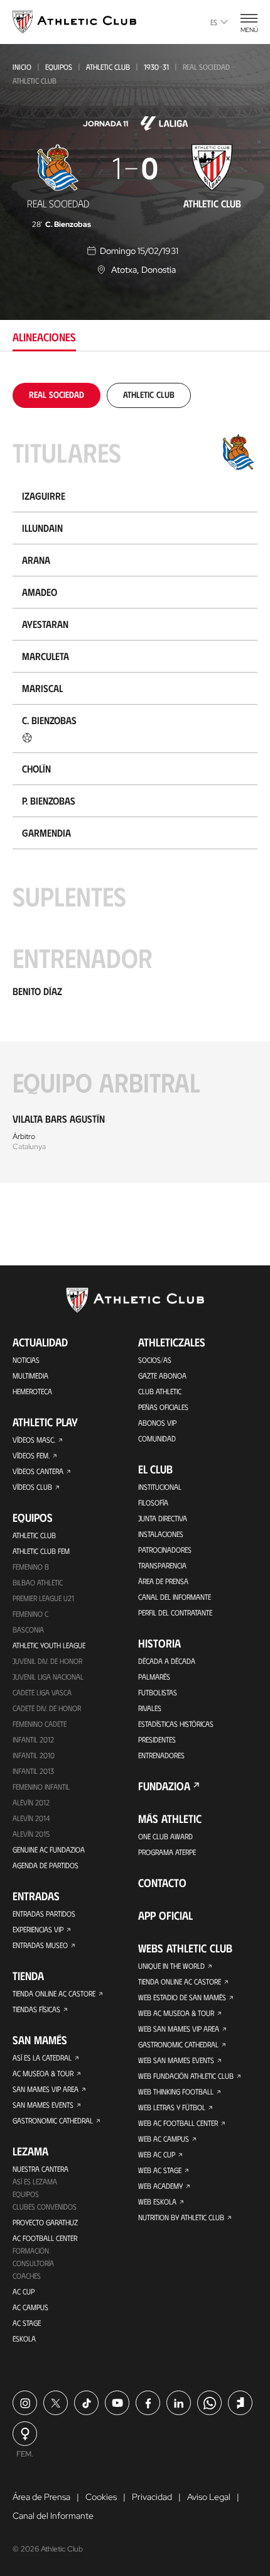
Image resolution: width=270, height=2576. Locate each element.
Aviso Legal (209, 2497)
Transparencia (162, 1565)
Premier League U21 (43, 1598)
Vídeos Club (32, 1487)
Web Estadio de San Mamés (182, 1997)
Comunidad (157, 1438)
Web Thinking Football (176, 2091)
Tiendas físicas (36, 2009)
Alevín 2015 (31, 1834)
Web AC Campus (164, 2138)
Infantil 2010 (34, 1755)
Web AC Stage (160, 2170)
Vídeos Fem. (31, 1455)
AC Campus (30, 2307)
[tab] (57, 394)
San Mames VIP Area (46, 2089)
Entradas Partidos (44, 1913)
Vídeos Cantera (38, 1471)
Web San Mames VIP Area (179, 2028)
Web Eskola (157, 2201)
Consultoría (33, 2263)
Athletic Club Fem (41, 1551)
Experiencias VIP (38, 1929)
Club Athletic (160, 1391)
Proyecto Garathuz (45, 2222)
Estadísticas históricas (176, 1724)
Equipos (59, 67)
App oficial (165, 1915)
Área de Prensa (163, 1581)
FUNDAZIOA (164, 1786)
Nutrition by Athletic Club (181, 2217)
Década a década (167, 1661)
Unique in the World (171, 1966)
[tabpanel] (135, 783)
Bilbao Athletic (38, 1582)
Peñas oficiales (163, 1407)
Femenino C (30, 1614)
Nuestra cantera (40, 2169)
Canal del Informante (175, 1597)
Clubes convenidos (45, 2206)
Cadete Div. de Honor (47, 1708)
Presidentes (157, 1739)
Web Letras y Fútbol (172, 2107)
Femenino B (31, 1566)
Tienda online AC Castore (54, 1993)
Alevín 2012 (31, 1802)
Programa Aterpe (167, 1852)
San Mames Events (43, 2105)
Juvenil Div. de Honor (47, 1661)
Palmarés (154, 1676)
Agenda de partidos (46, 1865)
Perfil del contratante (175, 1612)
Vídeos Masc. (34, 1439)
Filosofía (153, 1502)
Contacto (162, 1883)
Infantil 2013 (33, 1771)
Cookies (101, 2497)
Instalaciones (161, 1534)
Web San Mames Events (176, 2060)
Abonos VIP (157, 1423)
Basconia (28, 1629)
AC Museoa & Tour (43, 2073)
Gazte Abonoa (162, 1375)
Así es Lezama (35, 2181)
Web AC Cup (157, 2154)
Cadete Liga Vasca (42, 1692)
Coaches (27, 2276)
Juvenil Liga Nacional (48, 1676)
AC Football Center (45, 2238)
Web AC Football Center (178, 2123)
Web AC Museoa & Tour (176, 2013)
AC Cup (24, 2291)
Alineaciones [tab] (44, 337)
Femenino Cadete (40, 1724)
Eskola (24, 2338)
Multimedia (30, 1375)
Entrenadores (161, 1755)
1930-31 (156, 67)
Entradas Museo (40, 1945)
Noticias (26, 1360)
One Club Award (165, 1836)
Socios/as (155, 1360)
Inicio (22, 67)
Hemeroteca (32, 1391)
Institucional (160, 1487)
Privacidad (152, 2497)
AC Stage (27, 2323)
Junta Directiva (163, 1518)
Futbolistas (158, 1692)
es (214, 22)
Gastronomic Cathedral (53, 2120)
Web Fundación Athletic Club (186, 2076)
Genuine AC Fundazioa (49, 1849)
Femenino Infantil (41, 1786)
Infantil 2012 (33, 1739)
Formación (31, 2250)
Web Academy (160, 2186)
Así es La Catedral (42, 2057)
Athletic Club (108, 67)
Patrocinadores (165, 1549)
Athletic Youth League (49, 1645)
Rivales (150, 1708)
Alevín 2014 (31, 1818)
